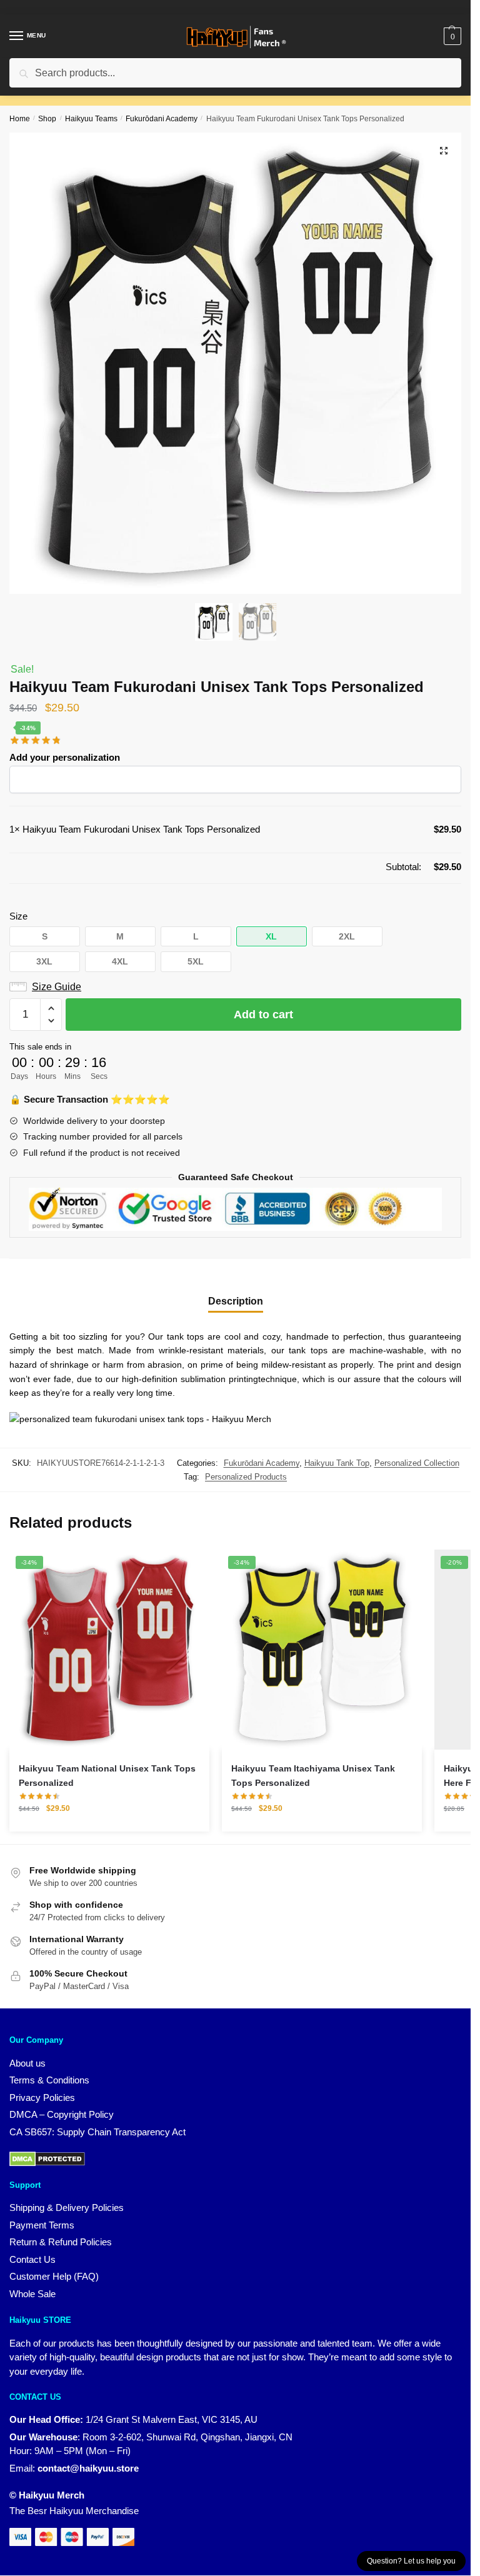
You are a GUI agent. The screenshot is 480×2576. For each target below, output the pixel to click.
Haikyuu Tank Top (337, 1463)
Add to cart (263, 1015)
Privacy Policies (42, 2097)
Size (18, 916)
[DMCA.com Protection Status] (47, 2158)
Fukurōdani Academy (162, 119)
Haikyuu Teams (91, 119)
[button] (444, 151)
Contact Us (32, 2259)
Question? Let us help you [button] (411, 2561)
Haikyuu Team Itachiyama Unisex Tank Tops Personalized (313, 1776)
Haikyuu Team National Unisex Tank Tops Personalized (107, 1776)
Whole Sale (32, 2294)
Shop (47, 119)
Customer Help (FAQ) (54, 2276)
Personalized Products (246, 1477)
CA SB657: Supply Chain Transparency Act (97, 2132)
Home (20, 119)
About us (27, 2063)
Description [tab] (236, 1301)
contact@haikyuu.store (88, 2468)
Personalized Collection (417, 1463)
